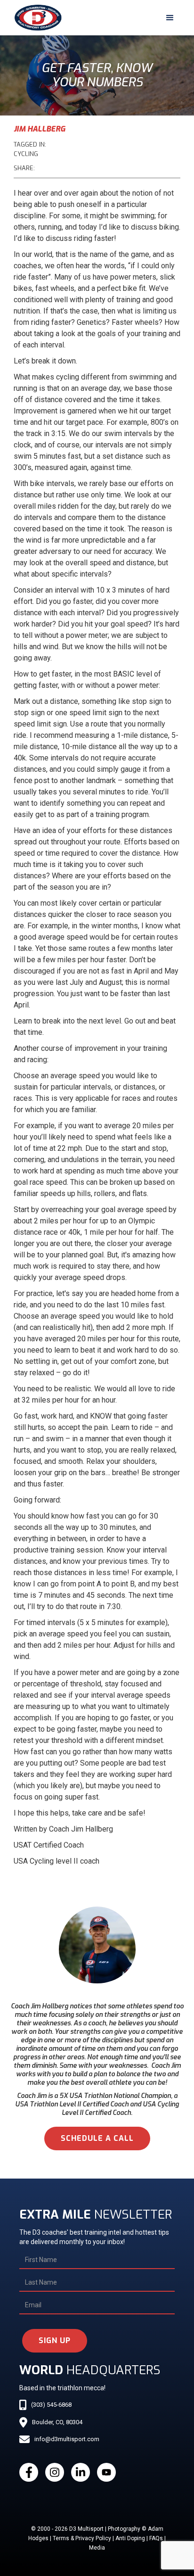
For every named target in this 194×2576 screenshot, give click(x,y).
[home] (36, 18)
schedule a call (97, 2138)
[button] (170, 18)
